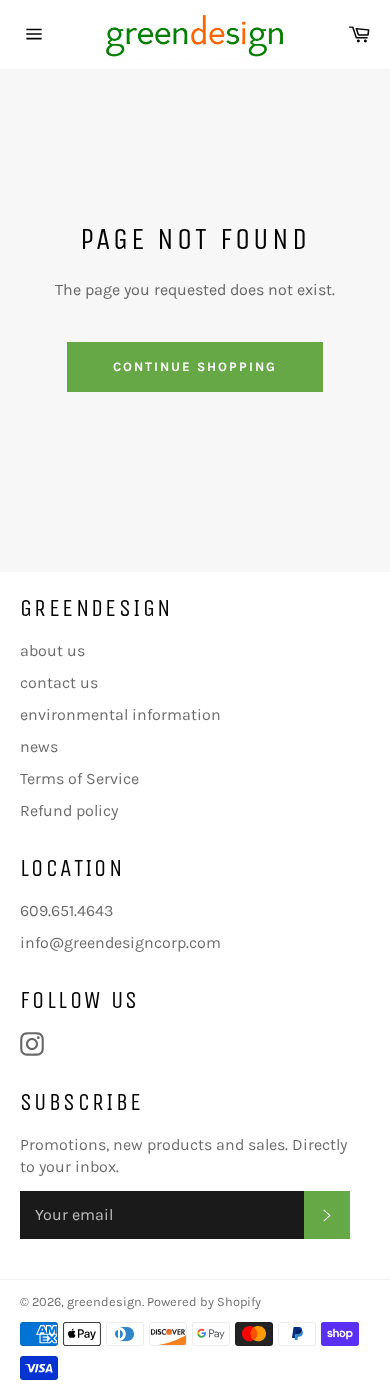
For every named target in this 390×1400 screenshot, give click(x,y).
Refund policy (69, 810)
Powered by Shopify (204, 1301)
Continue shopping (194, 366)
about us (52, 650)
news (39, 746)
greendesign (104, 1301)
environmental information (120, 714)
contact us (59, 682)
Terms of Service (79, 778)
